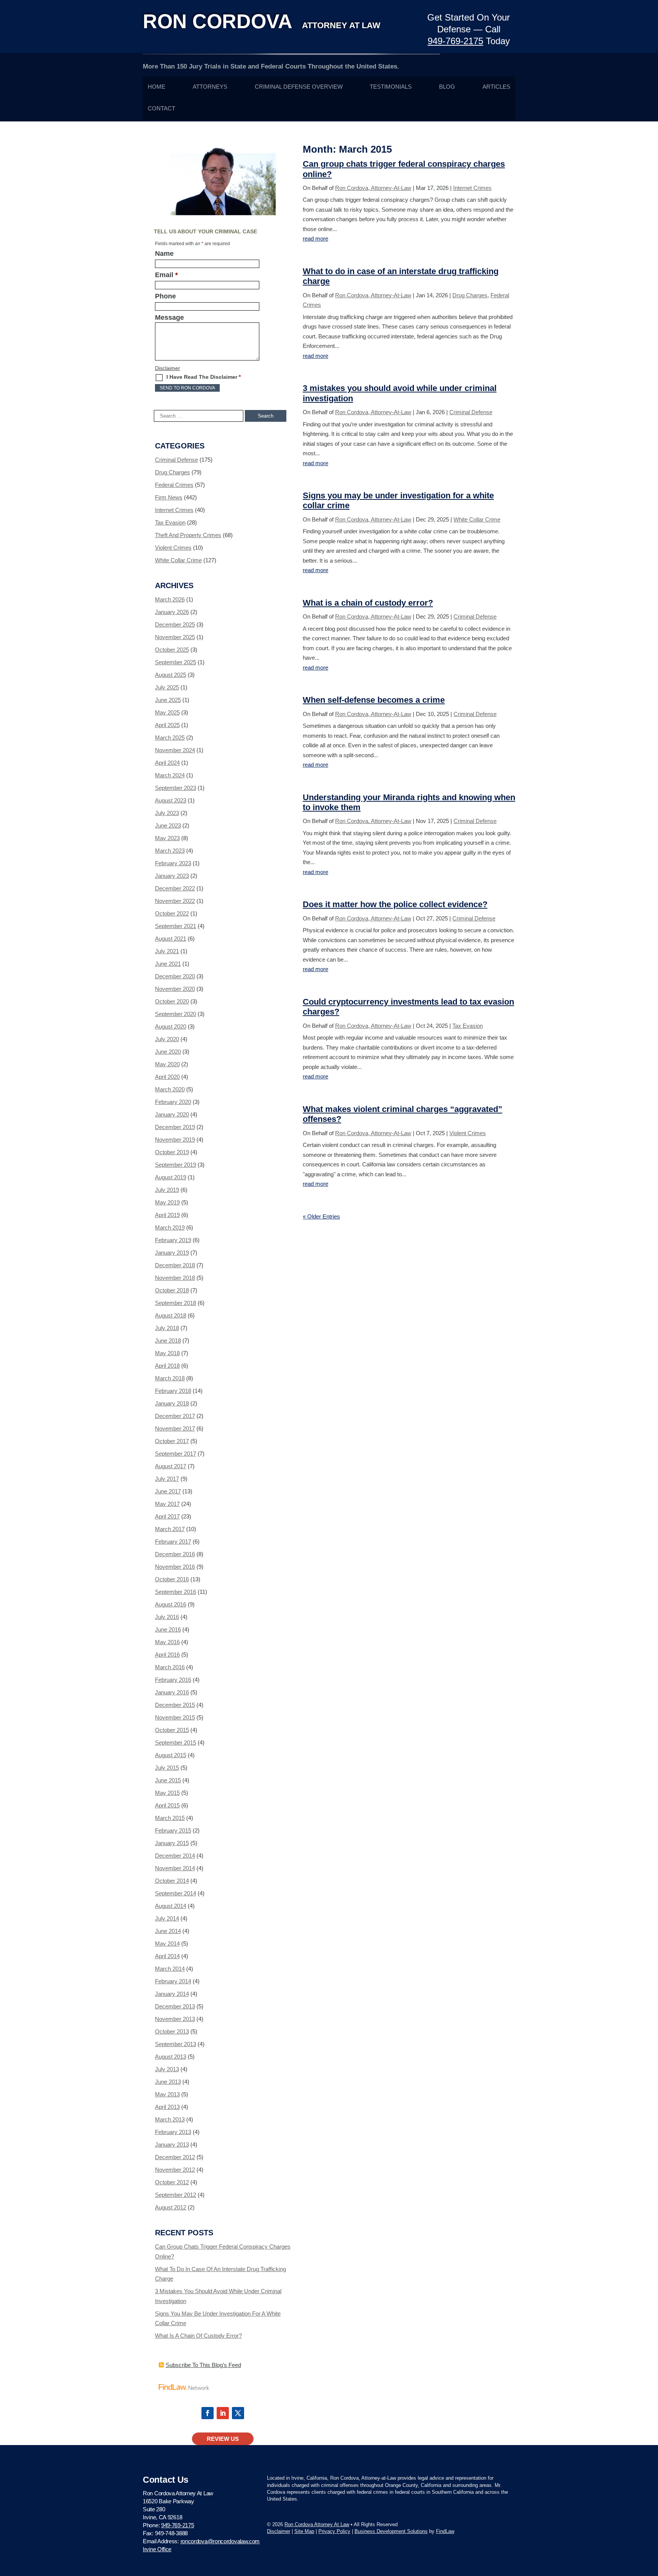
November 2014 (175, 1868)
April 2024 (167, 763)
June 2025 (168, 700)
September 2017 (176, 1454)
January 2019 (172, 1253)
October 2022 (172, 913)
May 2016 (167, 1642)
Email (166, 275)
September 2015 (176, 1743)
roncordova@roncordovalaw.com (220, 2541)
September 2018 (176, 1303)
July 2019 (167, 1190)
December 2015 (175, 1705)
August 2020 (171, 1026)
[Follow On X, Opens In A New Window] (238, 2413)
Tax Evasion (468, 1026)
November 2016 (175, 1567)
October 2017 (172, 1441)
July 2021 (167, 951)
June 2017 (168, 1491)
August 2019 (171, 1177)
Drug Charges (470, 295)
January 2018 (172, 1403)
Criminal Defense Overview (299, 87)
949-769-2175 (455, 41)
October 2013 (172, 2031)
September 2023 (176, 788)
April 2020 (167, 1077)
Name (164, 254)
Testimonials (391, 87)
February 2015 (173, 1830)
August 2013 (171, 2057)
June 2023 (168, 825)
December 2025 (175, 624)
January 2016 (172, 1692)
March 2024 (170, 775)
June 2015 (168, 1780)
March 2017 (170, 1529)
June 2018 (168, 1341)
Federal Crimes (174, 485)
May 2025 (167, 712)
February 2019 (173, 1240)
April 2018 (167, 1366)
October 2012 (172, 2182)
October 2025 (172, 650)
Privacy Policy (334, 2531)
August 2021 (171, 939)
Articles (496, 87)
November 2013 (175, 2019)
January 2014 (172, 1994)
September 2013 (176, 2044)
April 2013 (167, 2107)
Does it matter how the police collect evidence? (395, 904)
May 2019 (167, 1202)
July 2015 (167, 1768)
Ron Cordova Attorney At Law (317, 2524)
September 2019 (176, 1165)
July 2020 (167, 1039)
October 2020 (172, 1001)
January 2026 (172, 612)
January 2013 (172, 2145)
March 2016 (170, 1667)
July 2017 (167, 1479)
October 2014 (172, 1881)
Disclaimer (168, 368)
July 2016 (167, 1617)
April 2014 (167, 1956)
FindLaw (445, 2531)
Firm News (169, 497)
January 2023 (172, 876)
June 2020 (168, 1052)
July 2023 (167, 813)
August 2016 (171, 1604)
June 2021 (168, 964)
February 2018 (173, 1391)
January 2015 (172, 1843)
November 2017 (175, 1428)
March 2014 (170, 1969)
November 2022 (175, 901)
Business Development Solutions (391, 2531)
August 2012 (171, 2207)
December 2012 (175, 2157)
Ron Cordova (262, 21)
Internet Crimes (472, 188)
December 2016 (175, 1554)
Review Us (223, 2439)
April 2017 (167, 1516)
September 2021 (176, 926)
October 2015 (172, 1730)
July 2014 (167, 1918)
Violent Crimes (468, 1133)
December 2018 (175, 1265)
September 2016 (176, 1592)
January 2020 (172, 1114)
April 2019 (167, 1215)
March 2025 (170, 738)
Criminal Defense (471, 412)
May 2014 (167, 1944)
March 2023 (170, 851)
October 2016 (172, 1579)
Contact (161, 108)
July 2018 (167, 1328)
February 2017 (173, 1542)
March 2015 (170, 1818)
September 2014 (176, 1893)
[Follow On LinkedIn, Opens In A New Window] (223, 2413)
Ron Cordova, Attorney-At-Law (373, 188)
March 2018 (170, 1378)
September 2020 (176, 1014)
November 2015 (175, 1717)
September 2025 (176, 662)
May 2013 (167, 2094)
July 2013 (167, 2069)
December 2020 (175, 976)
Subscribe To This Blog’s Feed (203, 2365)
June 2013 (168, 2082)
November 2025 (175, 637)
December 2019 (175, 1127)
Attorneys (210, 87)
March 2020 (170, 1089)
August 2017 (171, 1466)
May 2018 (167, 1353)
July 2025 (167, 687)
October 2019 (172, 1152)
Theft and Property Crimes (188, 535)
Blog (447, 87)
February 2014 (173, 1981)
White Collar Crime (477, 519)
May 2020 (167, 1064)
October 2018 (172, 1290)
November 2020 (175, 989)
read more (315, 238)
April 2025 (167, 725)
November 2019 (175, 1140)
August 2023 (171, 800)
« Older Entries (321, 1216)
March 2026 (170, 599)
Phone (165, 296)
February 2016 (173, 1680)
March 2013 (170, 2119)
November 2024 (175, 750)
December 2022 (175, 888)
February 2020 (173, 1102)
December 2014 (175, 1856)
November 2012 (175, 2170)
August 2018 (171, 1315)
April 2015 (167, 1805)
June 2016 (168, 1629)
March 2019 (170, 1227)
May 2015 (167, 1793)
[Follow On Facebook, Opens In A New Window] (208, 2413)
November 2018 (175, 1278)
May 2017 (167, 1504)
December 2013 (175, 2006)
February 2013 (173, 2132)
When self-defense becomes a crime (374, 700)
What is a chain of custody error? (368, 603)
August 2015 (171, 1755)
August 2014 (171, 1906)
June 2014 (168, 1931)
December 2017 (175, 1416)
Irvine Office (157, 2549)
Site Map (304, 2531)
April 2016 (167, 1655)
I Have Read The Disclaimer (204, 377)
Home (157, 87)
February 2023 (173, 863)
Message (169, 317)
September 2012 (176, 2195)
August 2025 (171, 675)
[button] (650, 2521)
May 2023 (167, 838)
